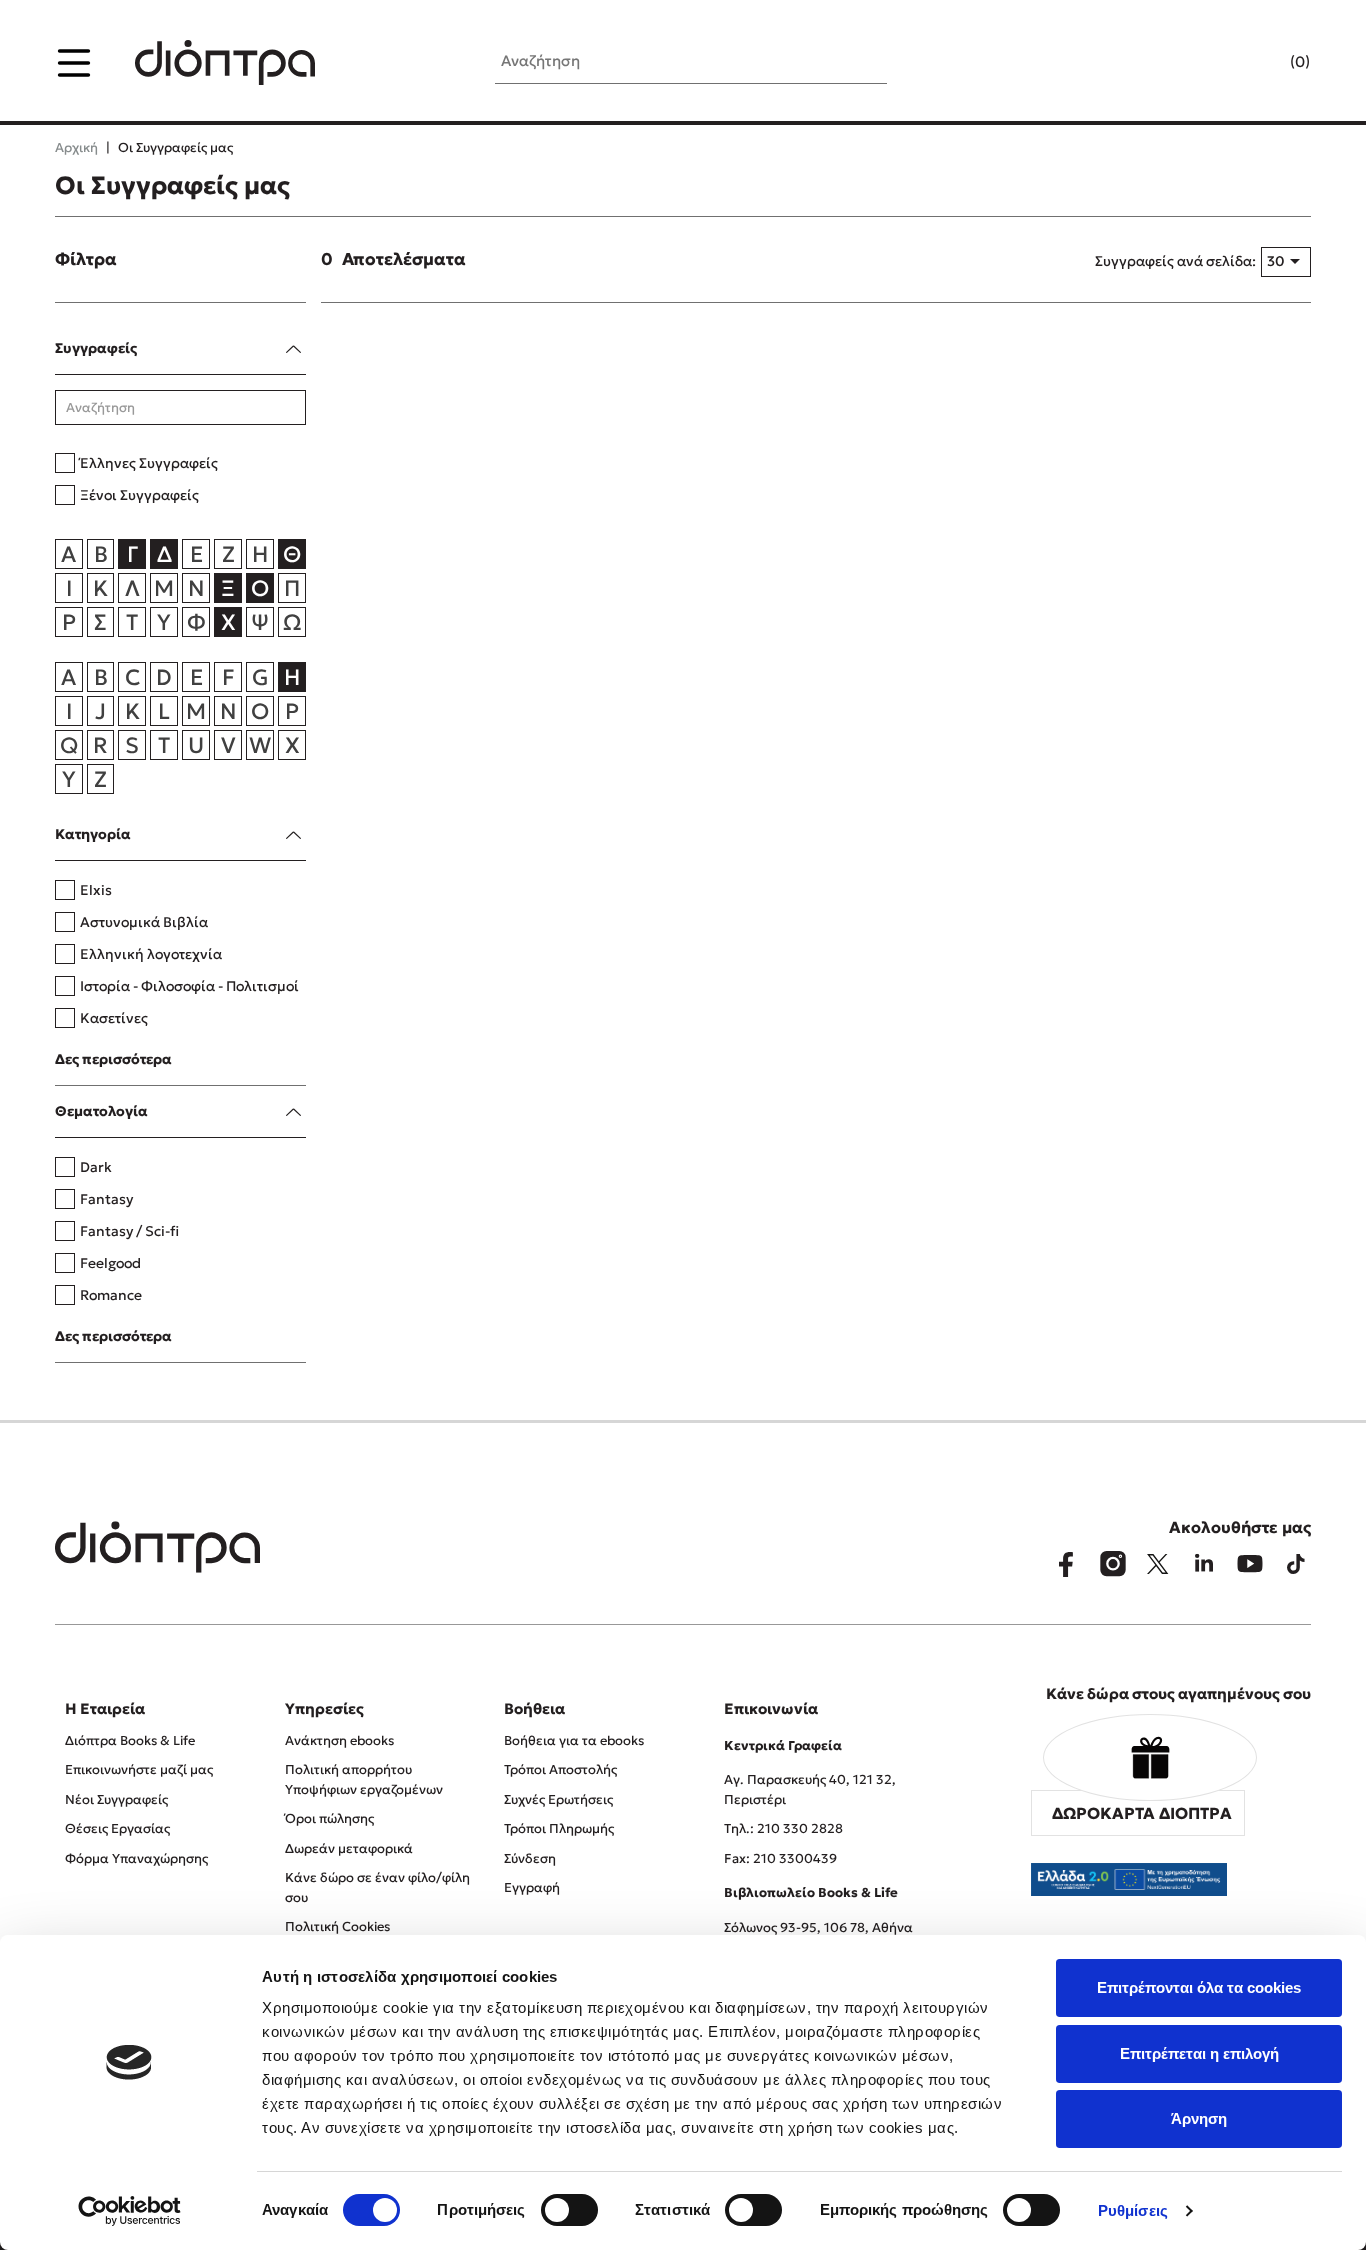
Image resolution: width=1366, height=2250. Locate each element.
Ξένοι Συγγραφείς (139, 495)
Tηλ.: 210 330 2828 (783, 1828)
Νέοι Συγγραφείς (116, 1799)
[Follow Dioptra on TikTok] (1296, 1564)
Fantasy (106, 1199)
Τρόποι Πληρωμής (559, 1828)
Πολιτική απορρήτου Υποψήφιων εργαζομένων (364, 1779)
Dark (96, 1167)
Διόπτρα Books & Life (130, 1740)
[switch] (569, 2210)
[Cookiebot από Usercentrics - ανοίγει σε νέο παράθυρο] (129, 2211)
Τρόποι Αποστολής (560, 1769)
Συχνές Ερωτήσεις (558, 1799)
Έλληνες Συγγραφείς (149, 463)
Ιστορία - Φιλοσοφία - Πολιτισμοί (189, 986)
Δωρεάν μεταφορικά (349, 1848)
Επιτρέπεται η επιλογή (1199, 2053)
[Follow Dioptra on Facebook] (1066, 1564)
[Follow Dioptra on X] (1158, 1564)
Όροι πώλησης (329, 1818)
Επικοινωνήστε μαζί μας (139, 1769)
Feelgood (110, 1263)
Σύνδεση (530, 1858)
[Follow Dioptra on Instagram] (1112, 1564)
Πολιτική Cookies (337, 1926)
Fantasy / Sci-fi (129, 1231)
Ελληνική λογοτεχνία (151, 954)
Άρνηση (1199, 2118)
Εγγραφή (532, 1887)
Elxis (96, 890)
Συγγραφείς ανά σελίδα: (1175, 261)
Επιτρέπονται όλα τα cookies (1199, 1987)
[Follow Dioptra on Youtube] (1250, 1564)
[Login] (1261, 63)
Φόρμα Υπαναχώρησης (136, 1858)
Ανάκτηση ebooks (339, 1740)
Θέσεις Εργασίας (117, 1828)
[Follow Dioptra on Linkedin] (1204, 1564)
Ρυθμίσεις (1133, 2210)
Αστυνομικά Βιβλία (144, 922)
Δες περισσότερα (113, 1059)
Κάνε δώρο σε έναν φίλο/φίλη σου (377, 1887)
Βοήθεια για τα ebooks (574, 1740)
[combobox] (1286, 262)
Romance (111, 1295)
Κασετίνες (114, 1018)
